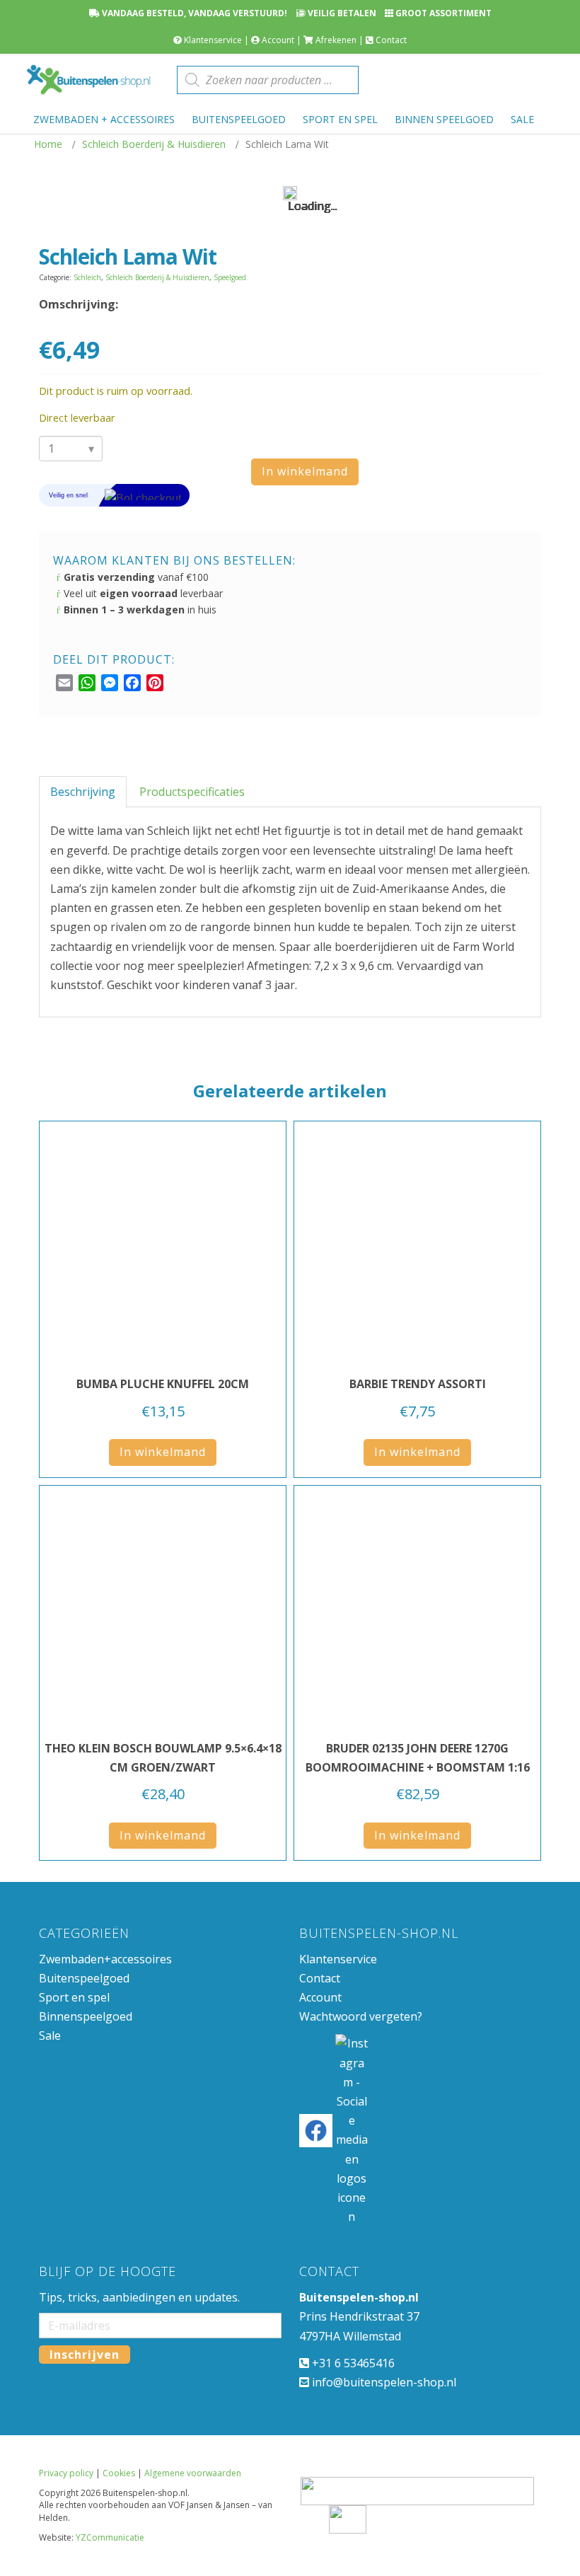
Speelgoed (230, 277)
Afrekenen (336, 40)
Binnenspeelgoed (86, 2195)
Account (278, 40)
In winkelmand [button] (163, 1630)
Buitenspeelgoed (84, 2156)
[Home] (88, 80)
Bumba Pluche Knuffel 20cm (163, 1562)
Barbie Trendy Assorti (418, 1562)
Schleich (87, 277)
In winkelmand (305, 471)
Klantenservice (213, 40)
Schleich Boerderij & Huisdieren (154, 144)
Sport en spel (74, 2176)
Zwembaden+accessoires (105, 2137)
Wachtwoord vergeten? (361, 2195)
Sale (50, 2214)
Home (48, 144)
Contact (391, 40)
